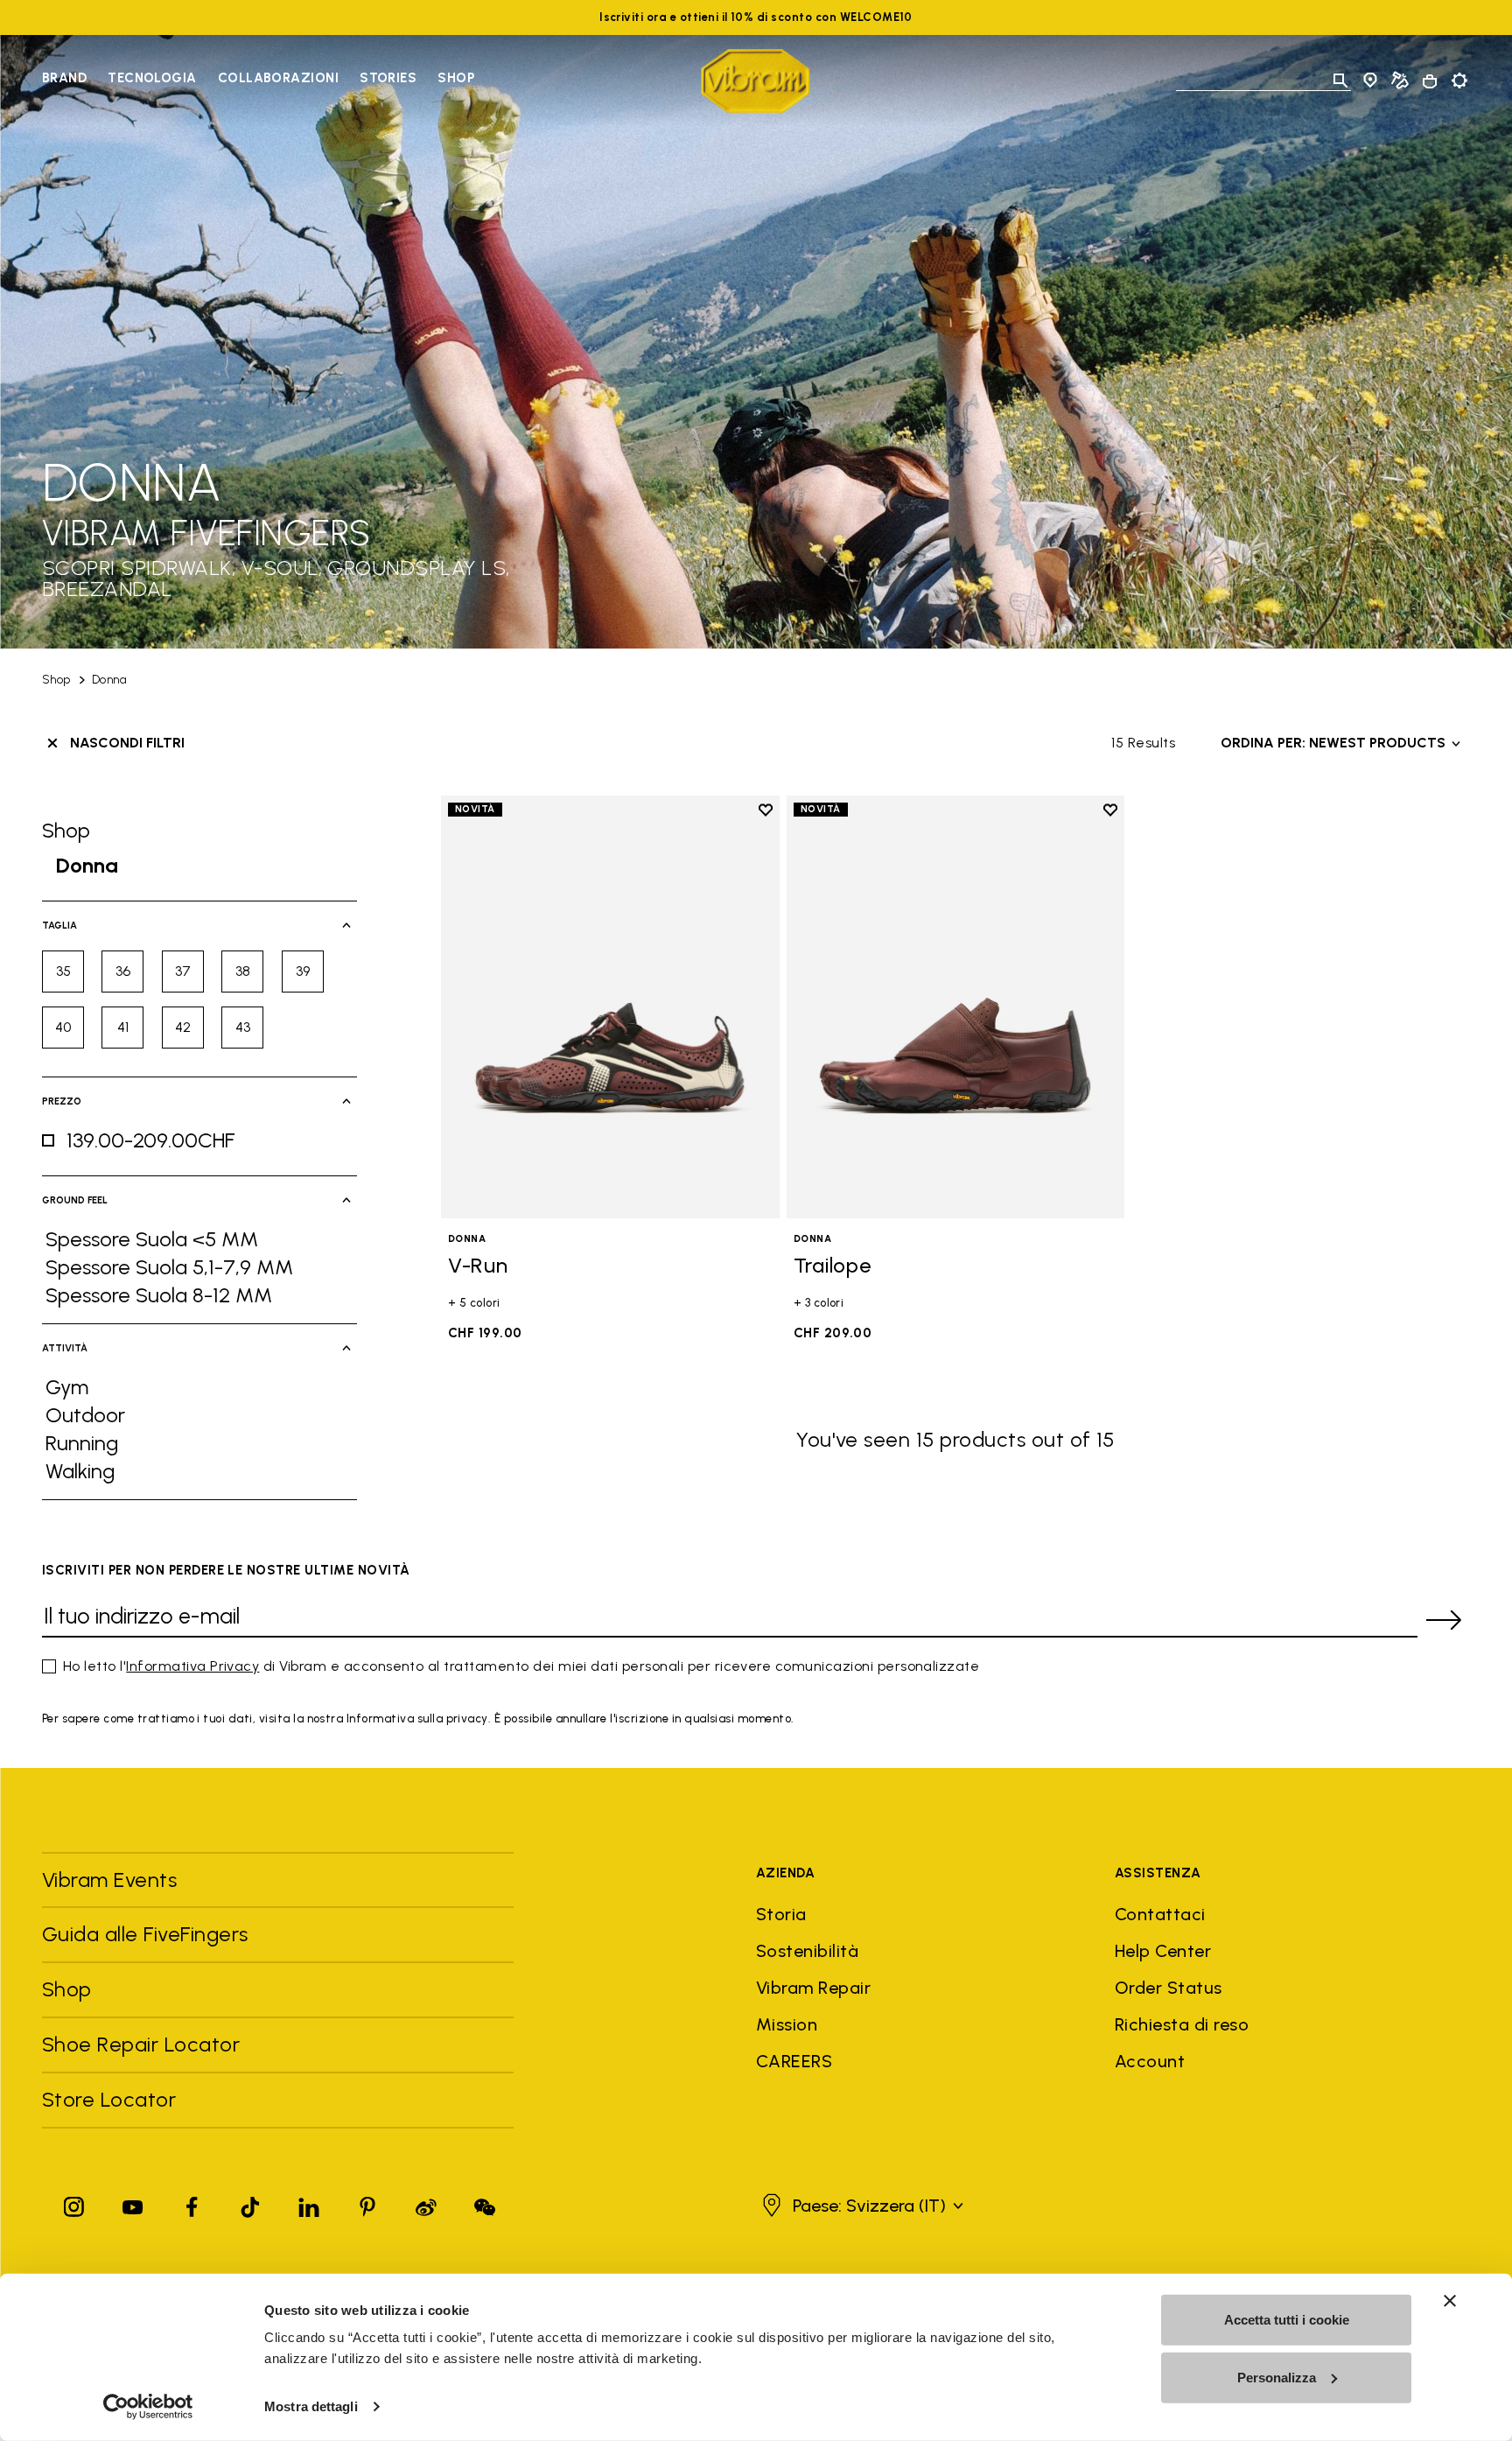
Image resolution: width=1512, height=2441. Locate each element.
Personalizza (1277, 2377)
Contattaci (1160, 1914)
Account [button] (1150, 2061)
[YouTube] (133, 2203)
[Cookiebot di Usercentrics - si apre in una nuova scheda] (148, 2407)
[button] (861, 2206)
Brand (64, 78)
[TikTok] (250, 2203)
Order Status (1169, 1988)
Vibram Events (109, 1880)
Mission (787, 2024)
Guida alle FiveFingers (148, 1934)
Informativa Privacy (192, 1666)
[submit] (1444, 1620)
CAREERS (794, 2061)
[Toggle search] (1340, 81)
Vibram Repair (813, 1988)
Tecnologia (152, 78)
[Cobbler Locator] (1400, 81)
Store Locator (109, 2099)
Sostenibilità (807, 1951)
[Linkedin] (309, 2203)
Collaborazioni (278, 78)
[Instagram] (74, 2203)
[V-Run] (610, 1007)
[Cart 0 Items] (1430, 81)
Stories (388, 78)
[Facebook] (192, 2203)
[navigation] (258, 81)
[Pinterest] (367, 2203)
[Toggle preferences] (1459, 81)
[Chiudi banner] (1450, 2301)
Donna (109, 680)
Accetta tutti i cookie (1287, 2320)
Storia (781, 1914)
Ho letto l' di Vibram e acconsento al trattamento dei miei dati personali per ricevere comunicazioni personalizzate (521, 1666)
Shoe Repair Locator (141, 2044)
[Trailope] (956, 1007)
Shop (456, 78)
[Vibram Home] (756, 81)
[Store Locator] (1370, 81)
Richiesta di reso (1182, 2024)
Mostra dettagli (311, 2406)
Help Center (1163, 1951)
